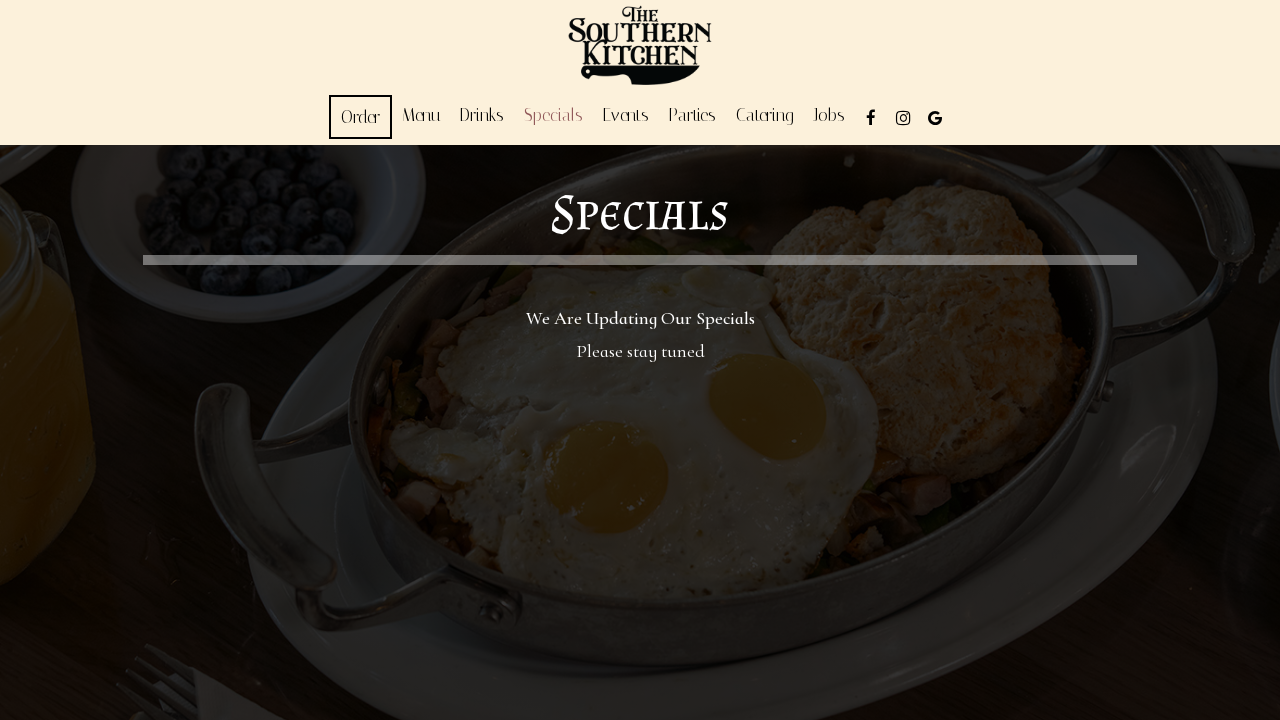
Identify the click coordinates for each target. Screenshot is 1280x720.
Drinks (482, 115)
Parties (692, 115)
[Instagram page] (903, 118)
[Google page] (935, 118)
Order (360, 117)
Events (626, 115)
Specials (553, 115)
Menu (421, 115)
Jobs (829, 115)
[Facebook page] (871, 118)
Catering (765, 115)
